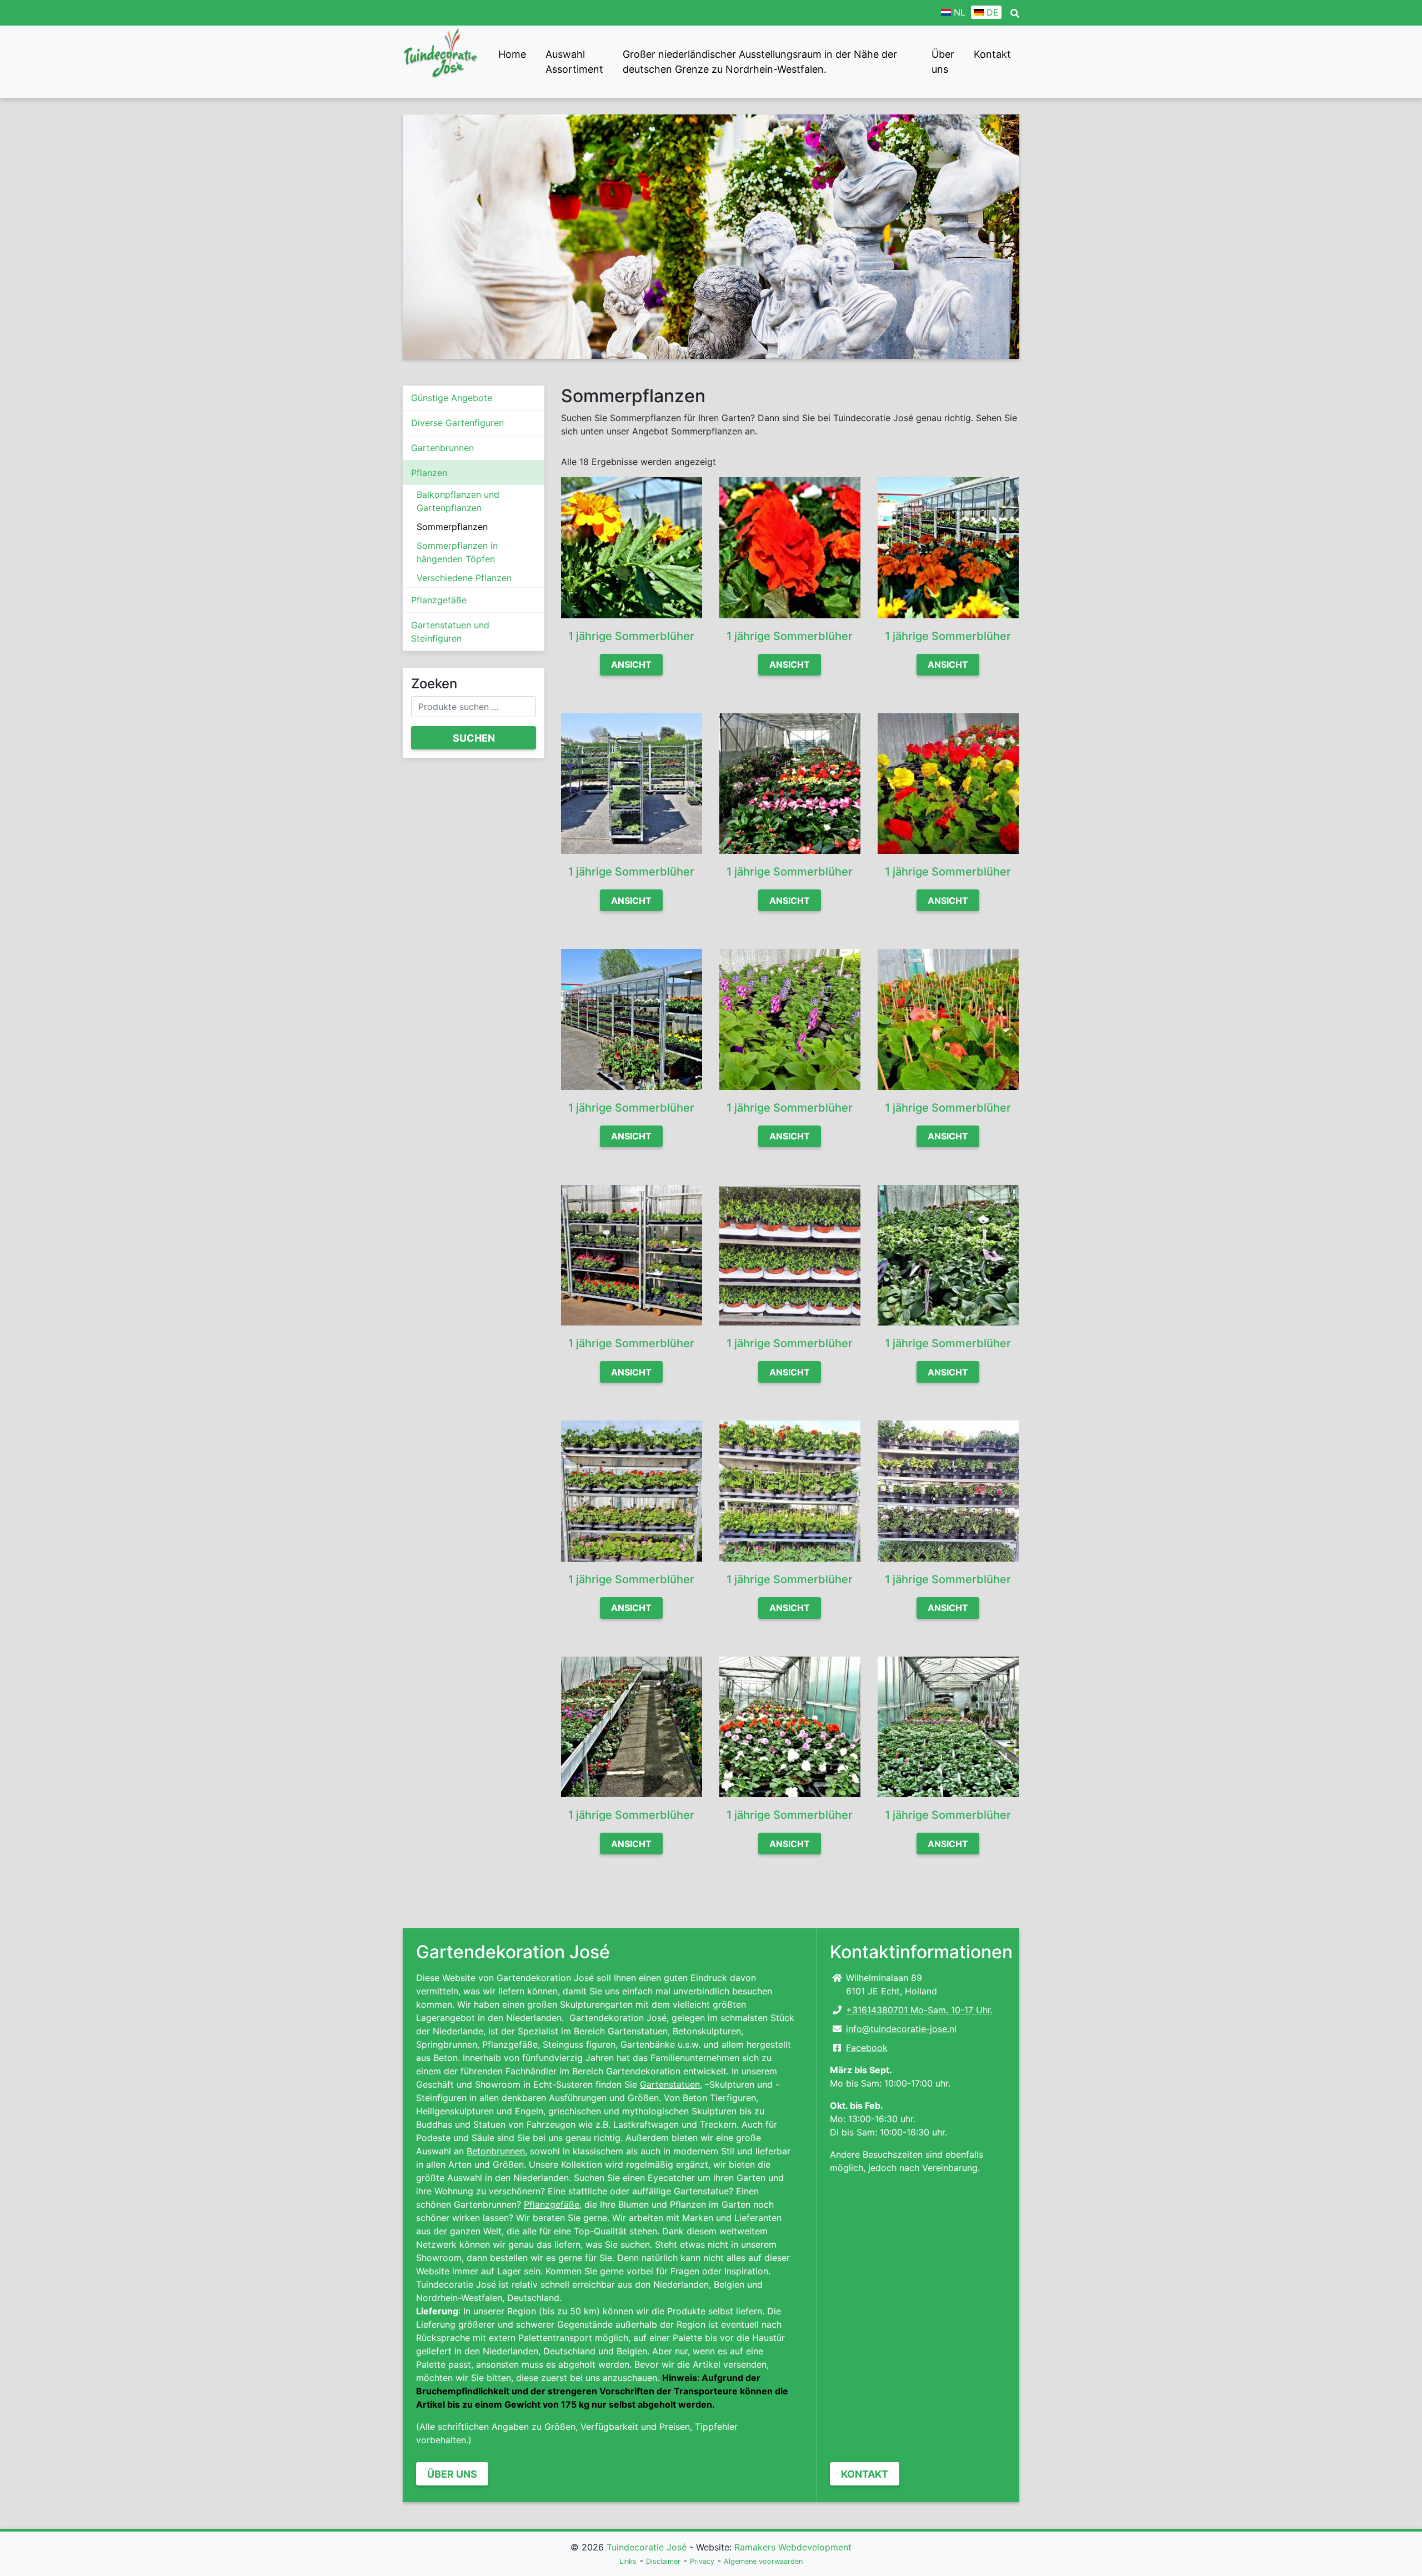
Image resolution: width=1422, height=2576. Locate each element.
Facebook (867, 2048)
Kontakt (992, 54)
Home (512, 54)
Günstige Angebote (452, 398)
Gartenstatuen (670, 2084)
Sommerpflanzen (452, 527)
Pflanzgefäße (439, 600)
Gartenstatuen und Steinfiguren (450, 632)
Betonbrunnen (496, 2151)
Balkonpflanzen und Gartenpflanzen (458, 501)
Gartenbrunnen (442, 448)
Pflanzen (429, 473)
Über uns (943, 62)
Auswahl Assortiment (574, 62)
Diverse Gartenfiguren (457, 423)
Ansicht (631, 664)
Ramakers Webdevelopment (793, 2547)
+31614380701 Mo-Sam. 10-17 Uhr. (919, 2010)
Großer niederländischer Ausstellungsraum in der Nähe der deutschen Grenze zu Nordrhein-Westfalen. (760, 62)
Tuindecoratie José (647, 2547)
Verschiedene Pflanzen (464, 578)
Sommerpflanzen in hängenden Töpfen (457, 552)
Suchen (474, 738)
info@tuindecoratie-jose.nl (901, 2029)
